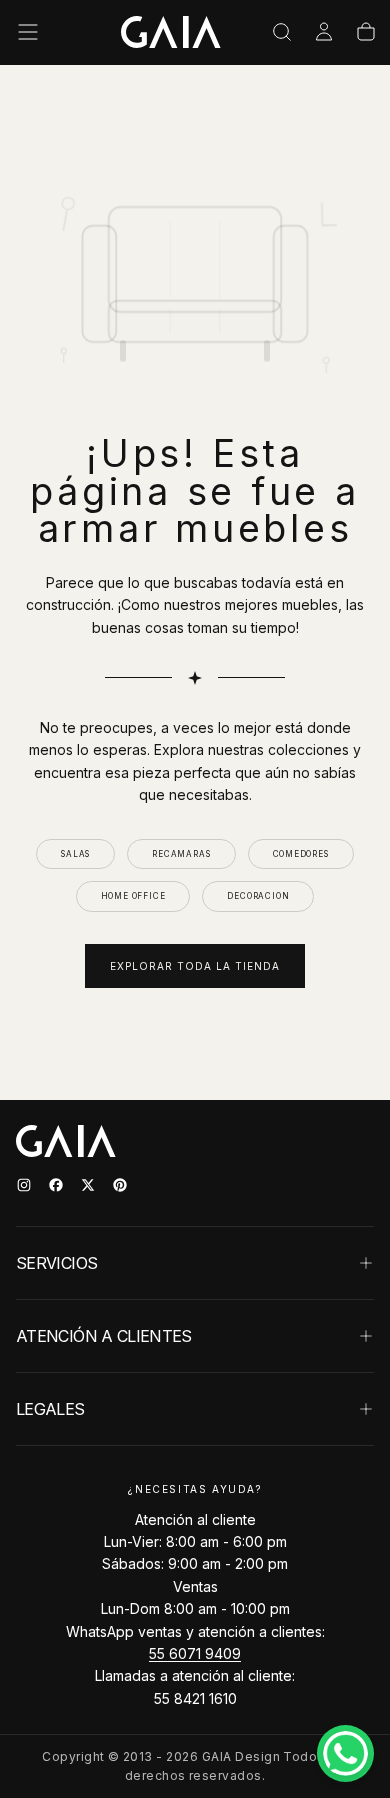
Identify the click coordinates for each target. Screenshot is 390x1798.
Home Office (133, 896)
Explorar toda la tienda (195, 966)
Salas (75, 854)
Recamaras (181, 854)
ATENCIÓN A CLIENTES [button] (104, 1336)
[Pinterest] (120, 1185)
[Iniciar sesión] (324, 32)
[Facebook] (56, 1185)
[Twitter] (88, 1185)
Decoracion (258, 896)
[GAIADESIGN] (171, 32)
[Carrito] (366, 32)
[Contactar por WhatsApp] (345, 1753)
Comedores (301, 854)
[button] (28, 32)
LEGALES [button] (50, 1409)
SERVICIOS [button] (56, 1263)
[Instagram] (24, 1185)
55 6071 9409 (195, 1653)
